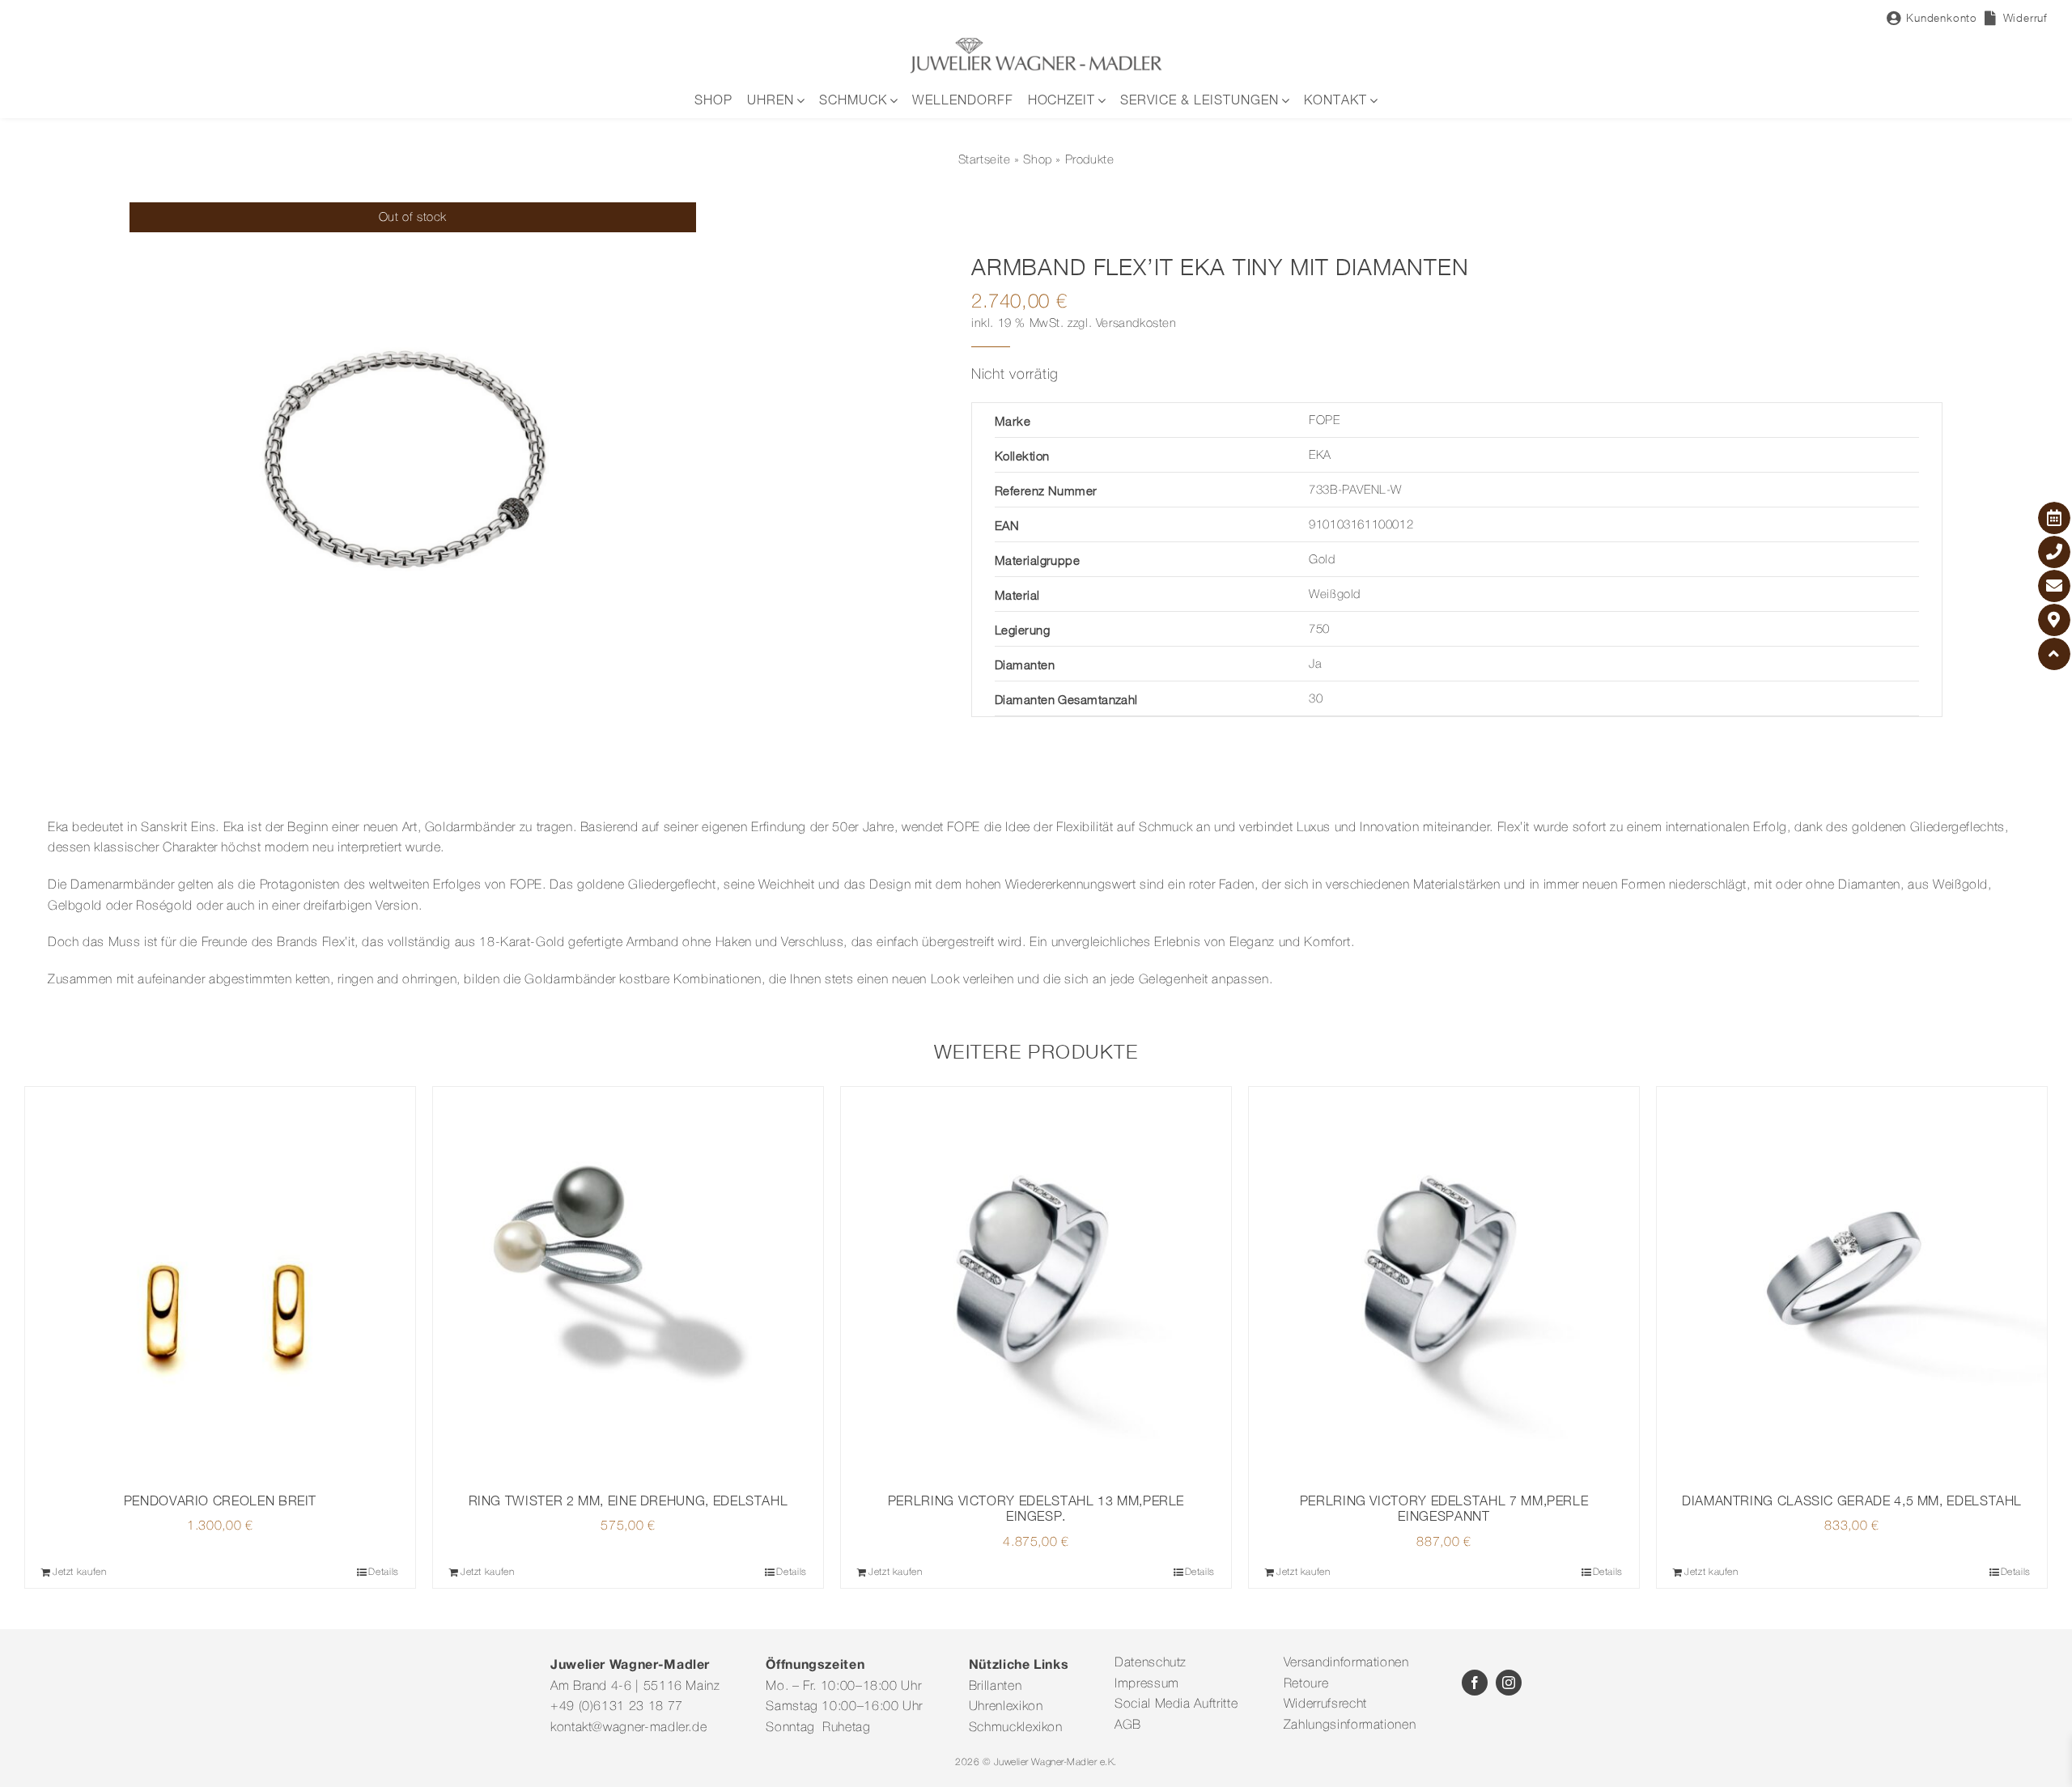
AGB (1128, 1725)
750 (1319, 630)
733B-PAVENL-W (1355, 490)
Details (383, 1572)
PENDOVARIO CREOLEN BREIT (220, 1500)
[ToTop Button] (2054, 654)
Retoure (1306, 1684)
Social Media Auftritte (1176, 1704)
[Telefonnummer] (2054, 552)
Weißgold (1335, 595)
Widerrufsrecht (1325, 1704)
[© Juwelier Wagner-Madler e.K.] (1036, 43)
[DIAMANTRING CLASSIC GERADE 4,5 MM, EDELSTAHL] (1852, 1282)
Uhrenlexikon (1006, 1707)
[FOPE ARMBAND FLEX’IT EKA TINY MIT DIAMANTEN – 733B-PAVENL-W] (413, 486)
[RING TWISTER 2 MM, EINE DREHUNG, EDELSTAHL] (628, 1282)
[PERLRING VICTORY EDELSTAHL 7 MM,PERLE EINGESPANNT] (1444, 1282)
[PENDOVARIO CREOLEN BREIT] (220, 1282)
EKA (1320, 456)
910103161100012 (1361, 525)
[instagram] (1509, 1683)
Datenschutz (1151, 1663)
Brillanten (995, 1687)
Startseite (985, 160)
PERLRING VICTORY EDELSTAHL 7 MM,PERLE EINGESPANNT (1444, 1508)
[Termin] (2054, 518)
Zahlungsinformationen (1350, 1725)
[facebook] (1475, 1683)
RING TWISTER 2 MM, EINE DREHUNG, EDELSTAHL (628, 1500)
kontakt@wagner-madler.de (628, 1728)
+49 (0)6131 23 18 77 (617, 1707)
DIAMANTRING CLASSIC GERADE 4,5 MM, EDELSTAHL (1852, 1500)
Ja (1315, 664)
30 (1316, 699)
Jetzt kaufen (80, 1572)
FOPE (1324, 421)
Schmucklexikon (1016, 1728)
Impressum (1147, 1684)
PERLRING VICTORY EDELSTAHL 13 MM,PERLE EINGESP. (1036, 1508)
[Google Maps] (2054, 620)
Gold (1322, 560)
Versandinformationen (1346, 1663)
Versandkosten (1136, 324)
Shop (1037, 160)
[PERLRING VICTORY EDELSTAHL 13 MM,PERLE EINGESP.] (1036, 1282)
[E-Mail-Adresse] (2054, 586)
